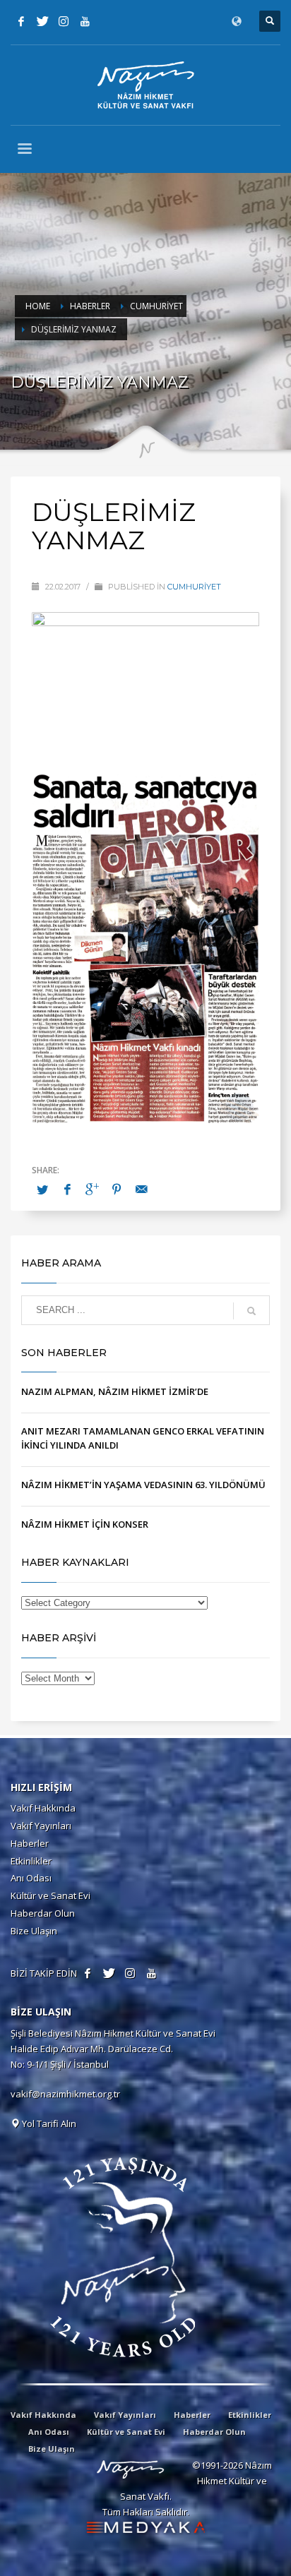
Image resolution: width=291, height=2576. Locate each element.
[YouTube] (85, 21)
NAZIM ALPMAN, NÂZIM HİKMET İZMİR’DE (115, 1391)
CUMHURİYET (194, 587)
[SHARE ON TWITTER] (42, 1190)
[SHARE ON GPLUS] (92, 1189)
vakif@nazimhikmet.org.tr (65, 2094)
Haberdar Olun (43, 1913)
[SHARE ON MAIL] (141, 1189)
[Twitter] (42, 21)
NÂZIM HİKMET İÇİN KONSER (85, 1524)
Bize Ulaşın (34, 1931)
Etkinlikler (31, 1861)
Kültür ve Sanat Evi (51, 1895)
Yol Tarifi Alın (48, 2123)
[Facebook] (21, 21)
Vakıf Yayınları (41, 1826)
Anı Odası (31, 1878)
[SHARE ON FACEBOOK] (67, 1189)
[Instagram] (64, 21)
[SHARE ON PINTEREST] (117, 1189)
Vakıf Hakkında (43, 1808)
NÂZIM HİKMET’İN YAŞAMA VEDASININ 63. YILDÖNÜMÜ (143, 1485)
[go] (251, 1311)
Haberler (30, 1843)
